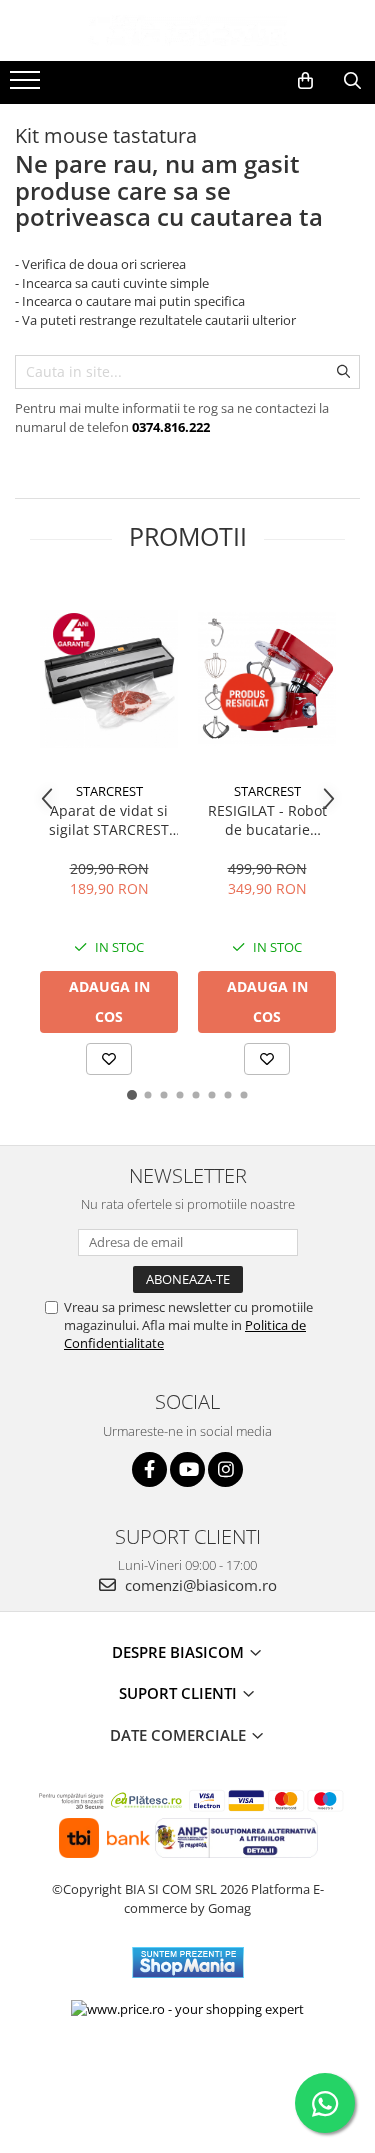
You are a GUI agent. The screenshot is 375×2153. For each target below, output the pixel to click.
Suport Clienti (180, 1693)
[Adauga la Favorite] (109, 1059)
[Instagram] (225, 1469)
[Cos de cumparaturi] (305, 81)
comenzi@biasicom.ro (199, 1585)
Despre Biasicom (180, 1652)
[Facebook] (149, 1469)
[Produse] (27, 86)
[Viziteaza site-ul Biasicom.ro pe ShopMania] (188, 1962)
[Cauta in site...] (352, 81)
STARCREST (109, 791)
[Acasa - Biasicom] (188, 30)
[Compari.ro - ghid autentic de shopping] (187, 2075)
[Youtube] (187, 1469)
